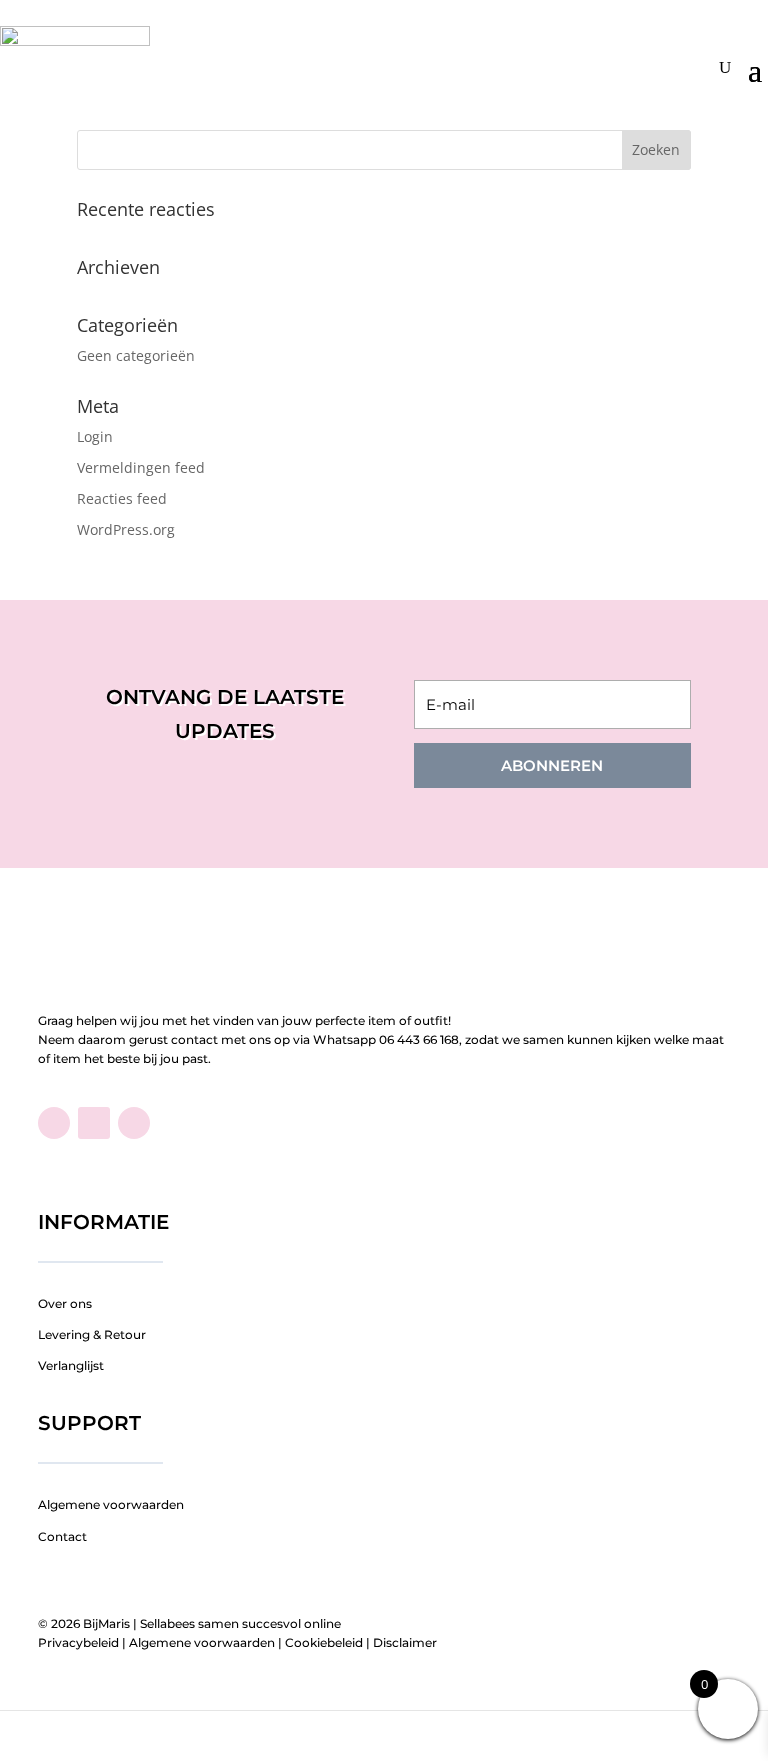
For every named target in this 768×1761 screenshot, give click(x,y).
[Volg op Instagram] (134, 1123)
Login (95, 436)
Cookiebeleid (324, 1642)
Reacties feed (122, 498)
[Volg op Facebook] (54, 1123)
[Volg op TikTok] (94, 1123)
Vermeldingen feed (141, 467)
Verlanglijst (71, 1365)
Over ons (65, 1303)
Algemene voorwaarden (111, 1504)
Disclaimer (405, 1642)
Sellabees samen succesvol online (240, 1623)
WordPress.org (126, 529)
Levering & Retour (92, 1334)
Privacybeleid (78, 1642)
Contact (62, 1536)
